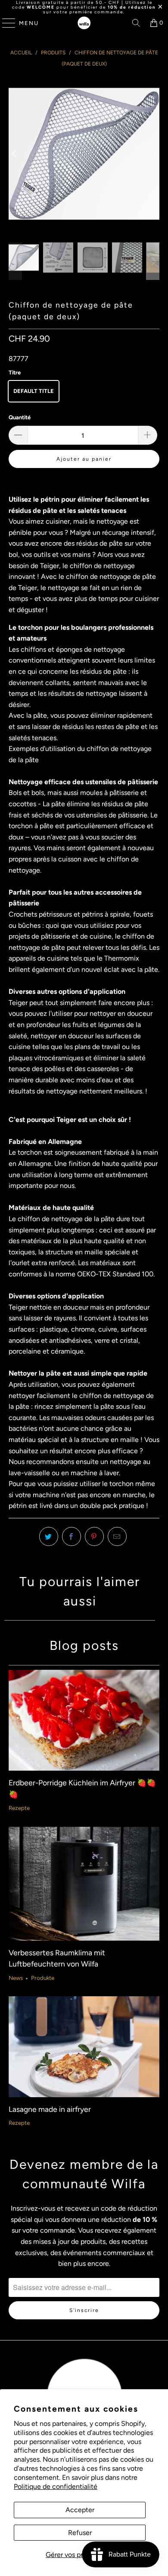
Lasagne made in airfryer (50, 2109)
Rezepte (19, 1808)
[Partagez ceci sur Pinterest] (94, 1536)
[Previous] (15, 154)
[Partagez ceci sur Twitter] (49, 1536)
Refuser (80, 2533)
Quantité (20, 417)
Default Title (34, 391)
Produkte (43, 1978)
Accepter (80, 2510)
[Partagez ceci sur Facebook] (72, 1536)
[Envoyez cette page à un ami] (117, 1536)
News (16, 1978)
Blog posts (84, 1645)
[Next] (153, 154)
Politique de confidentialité (56, 2486)
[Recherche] (136, 23)
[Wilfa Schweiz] (84, 23)
